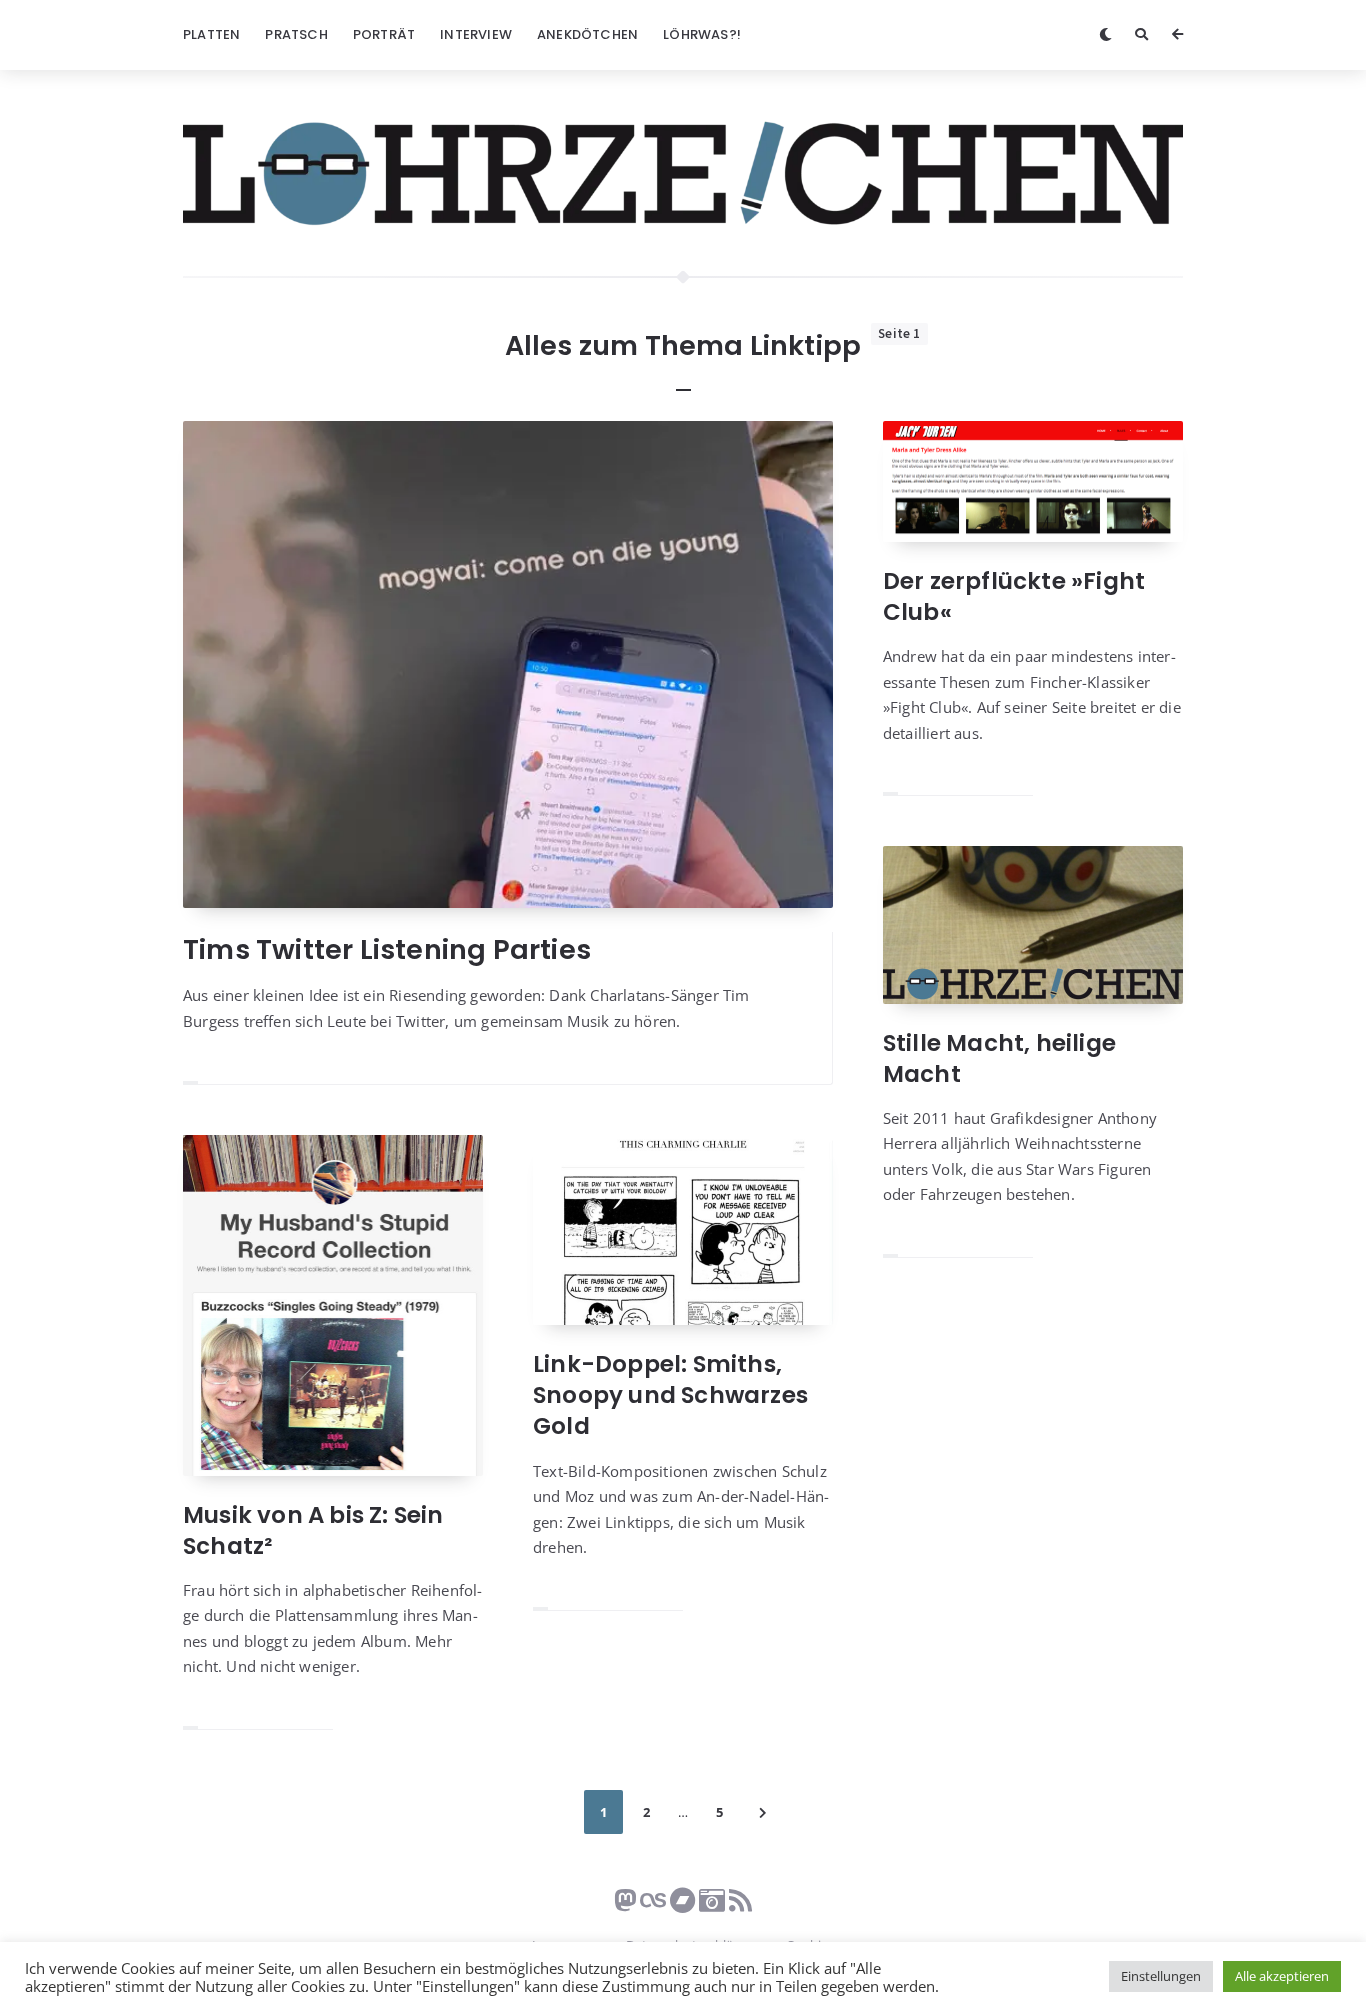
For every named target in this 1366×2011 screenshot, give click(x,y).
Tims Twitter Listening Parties (387, 949)
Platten (211, 34)
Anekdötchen (587, 34)
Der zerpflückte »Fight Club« (1014, 596)
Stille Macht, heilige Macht (999, 1058)
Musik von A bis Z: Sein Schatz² (313, 1530)
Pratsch (296, 34)
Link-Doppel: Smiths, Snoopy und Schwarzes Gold (670, 1395)
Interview (476, 34)
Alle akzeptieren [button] (1282, 1976)
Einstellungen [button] (1161, 1976)
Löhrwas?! (702, 34)
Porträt (384, 34)
